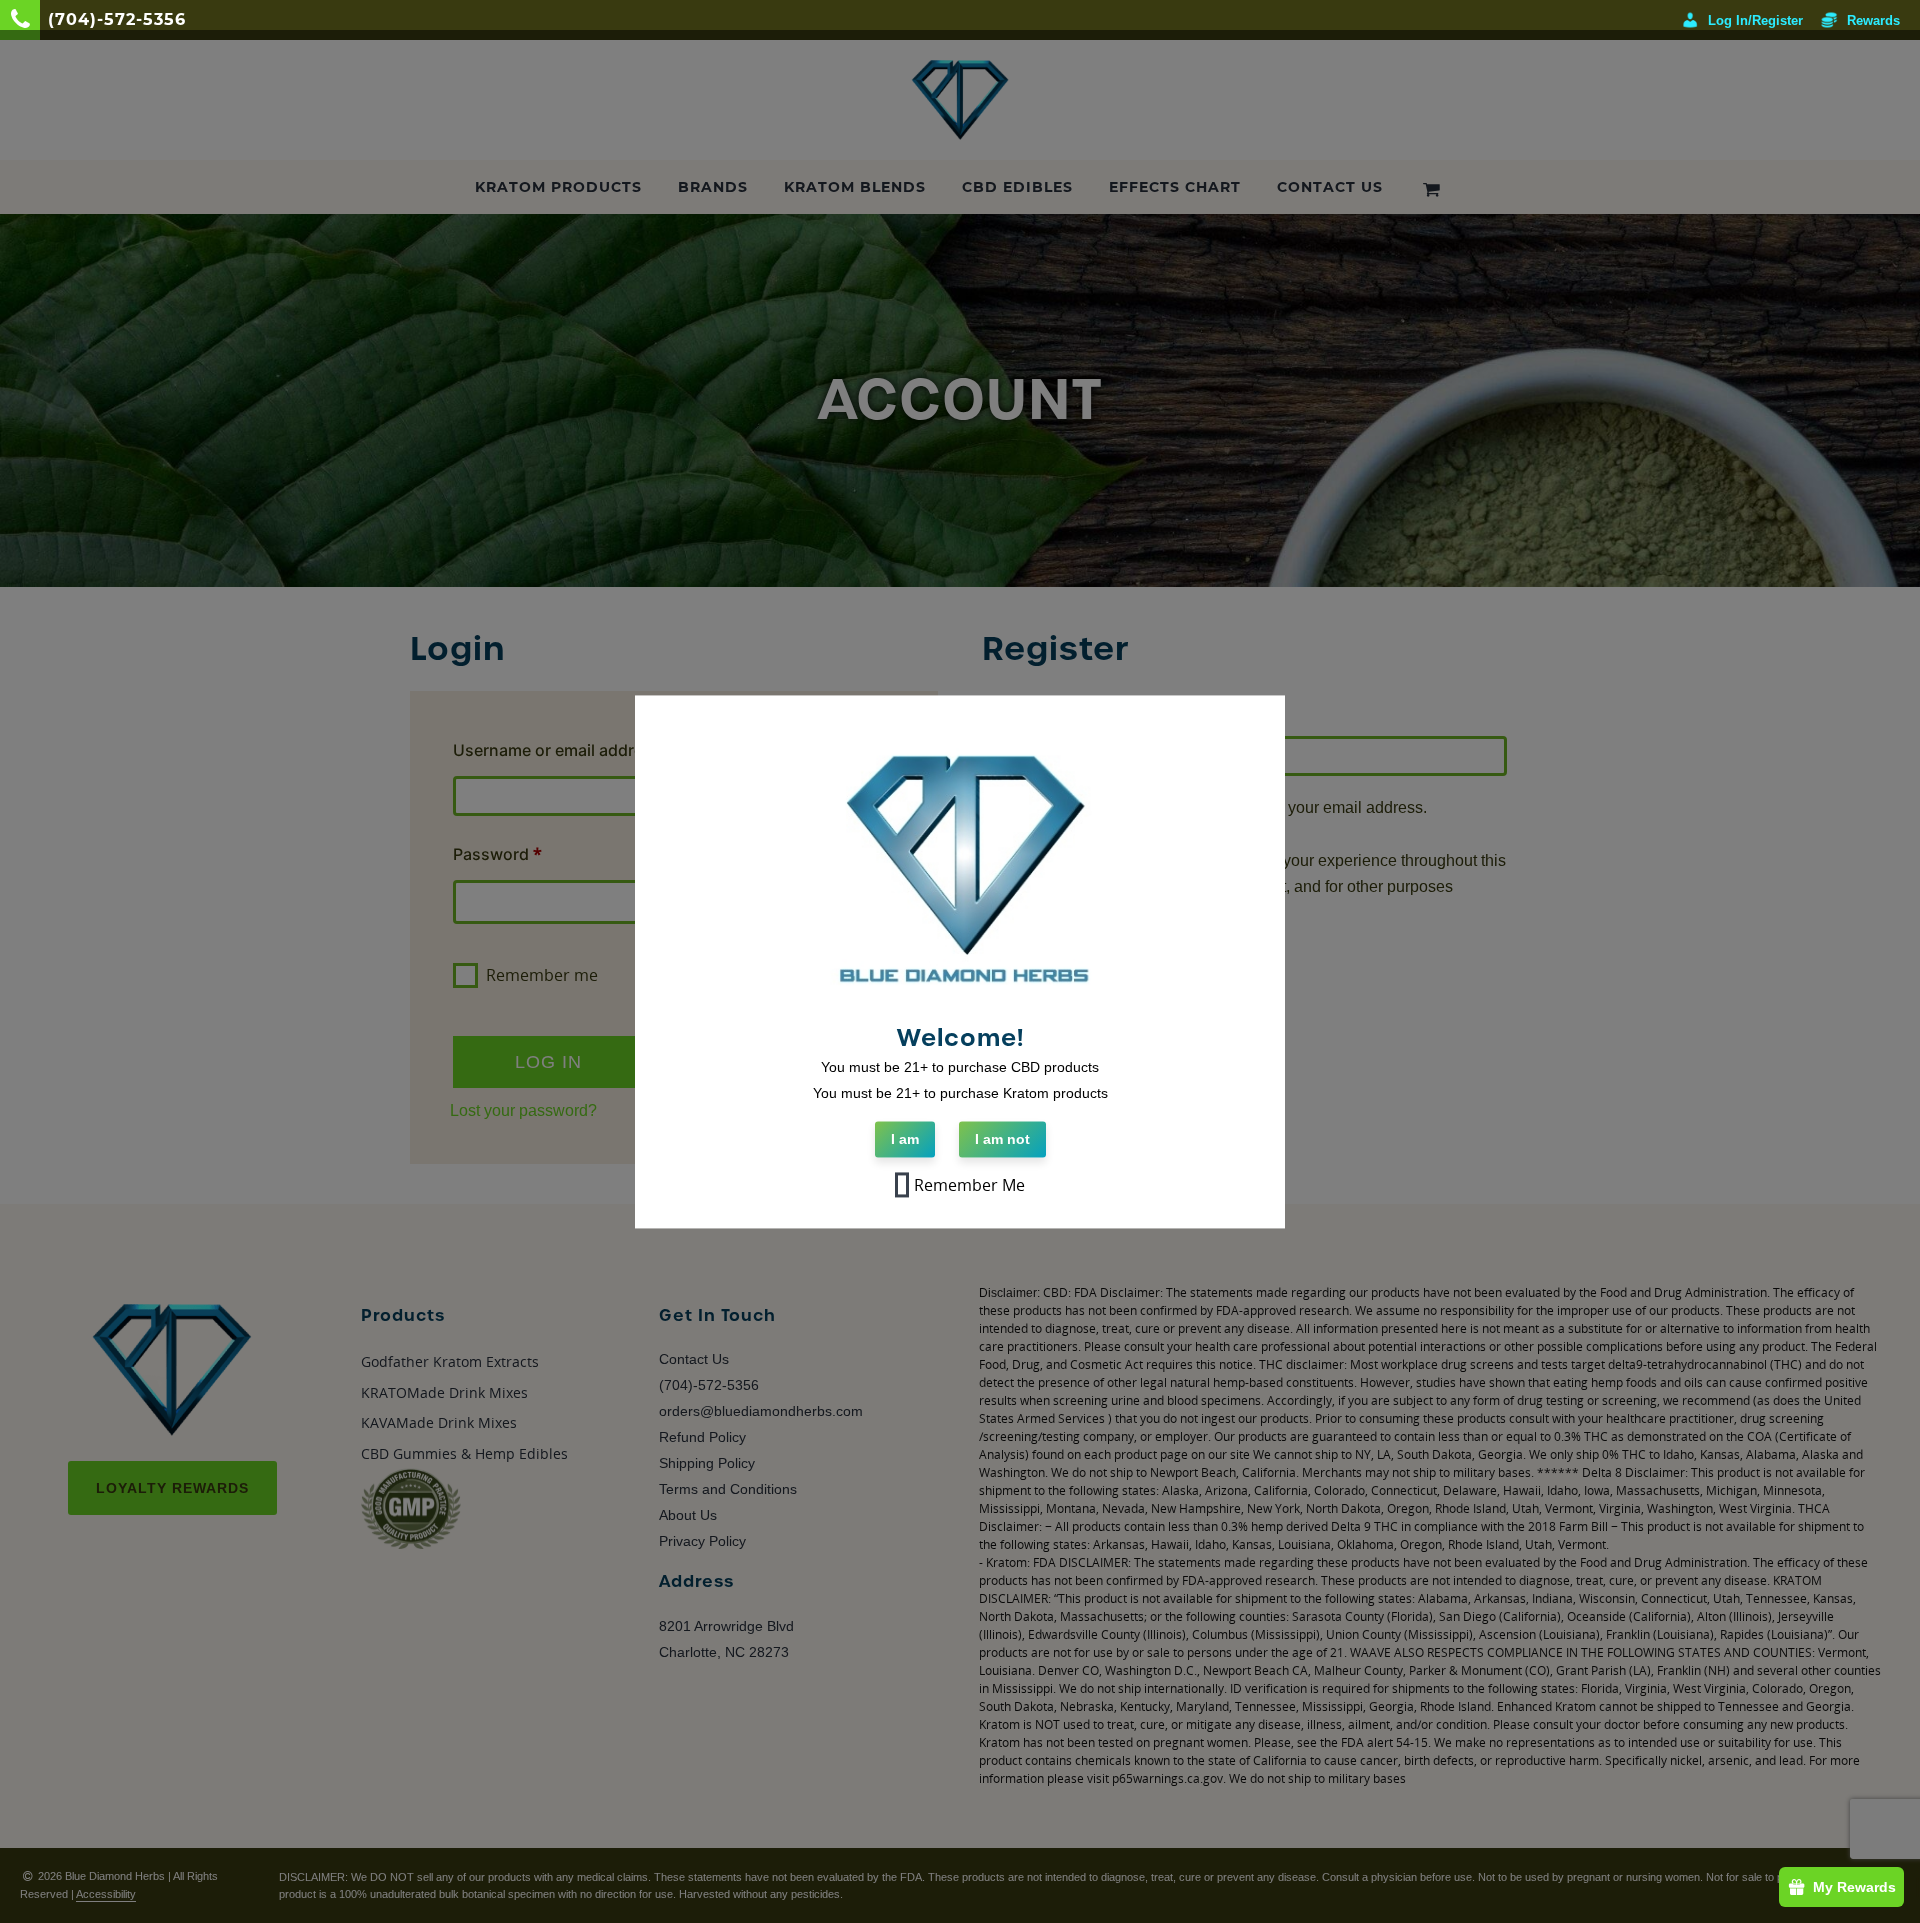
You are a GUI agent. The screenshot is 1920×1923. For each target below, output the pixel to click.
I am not (1002, 1139)
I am (905, 1139)
